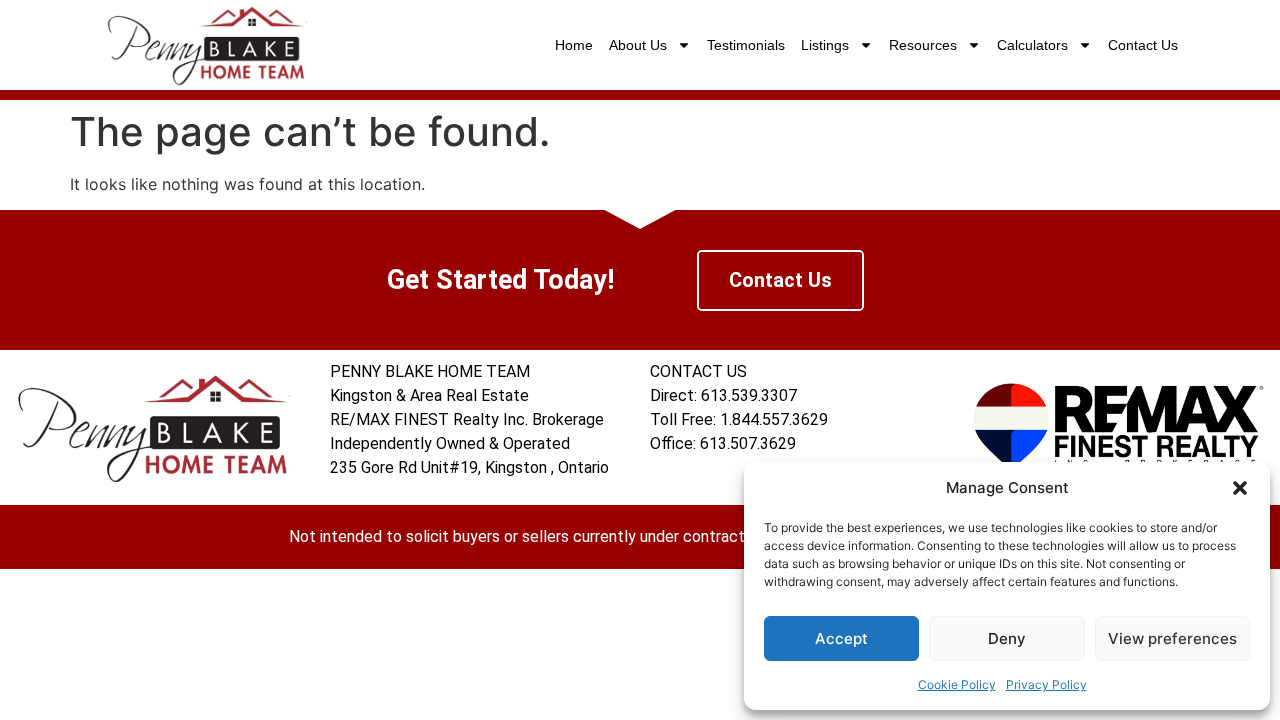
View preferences (1172, 638)
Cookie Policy (957, 684)
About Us (638, 45)
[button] (1240, 488)
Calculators (1032, 45)
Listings (825, 45)
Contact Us (1143, 45)
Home (574, 45)
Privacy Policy (1046, 684)
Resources (923, 45)
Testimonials (746, 45)
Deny (1007, 638)
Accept (841, 638)
